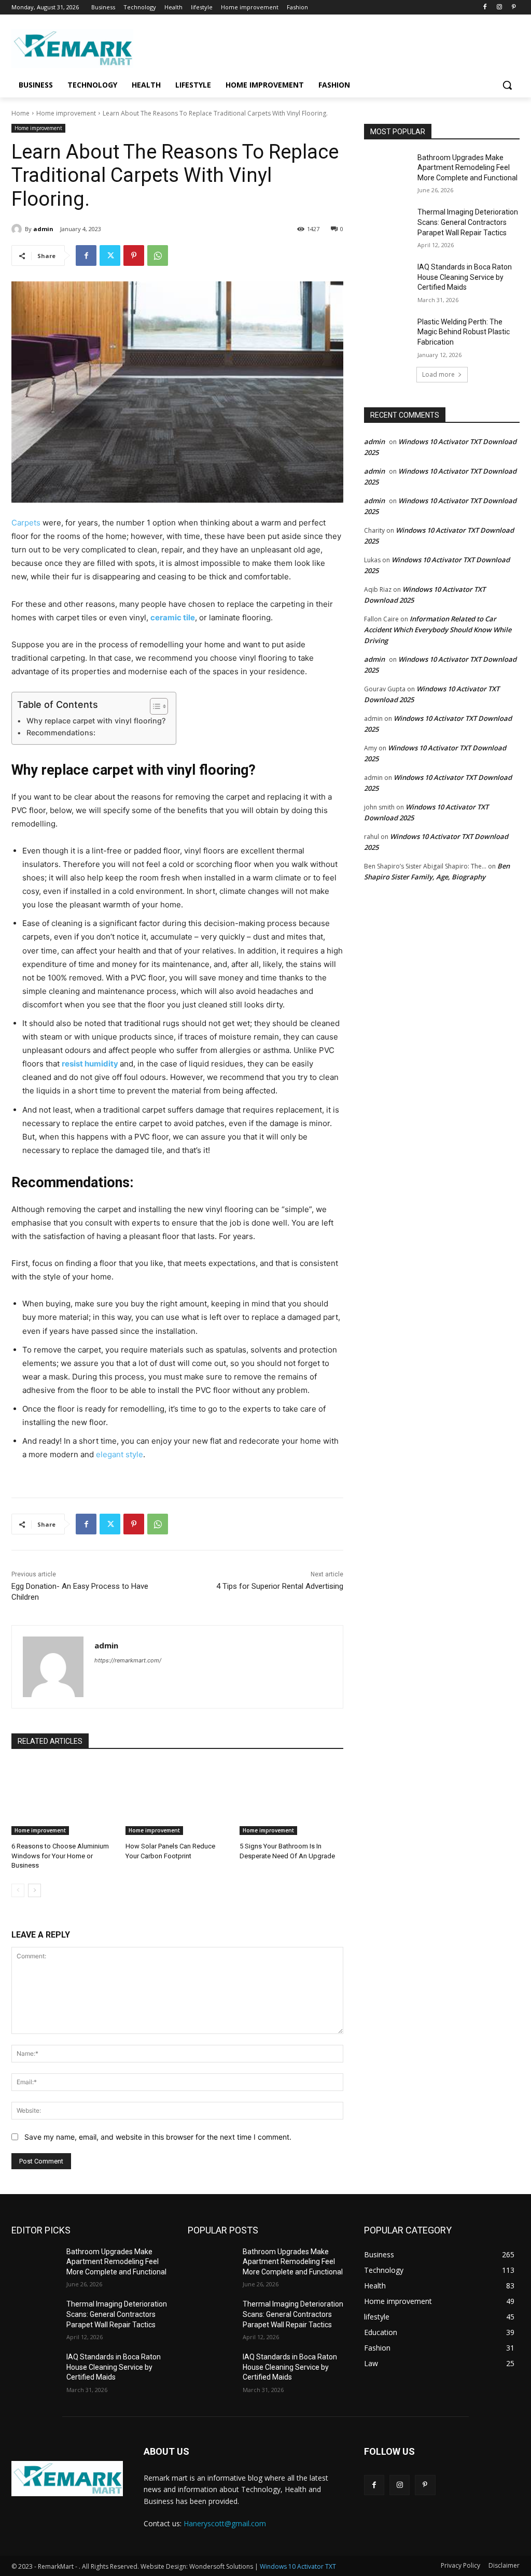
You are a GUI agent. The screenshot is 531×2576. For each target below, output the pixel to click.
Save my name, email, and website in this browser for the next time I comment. (158, 2137)
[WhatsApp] (158, 255)
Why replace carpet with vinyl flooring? (96, 721)
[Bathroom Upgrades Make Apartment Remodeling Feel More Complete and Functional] (387, 169)
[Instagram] (499, 8)
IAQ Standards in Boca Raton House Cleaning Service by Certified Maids (465, 277)
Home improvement (66, 113)
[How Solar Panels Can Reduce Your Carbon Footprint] (177, 1799)
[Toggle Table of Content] (154, 706)
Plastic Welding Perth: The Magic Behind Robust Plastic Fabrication (464, 332)
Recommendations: (61, 732)
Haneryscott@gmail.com (225, 2523)
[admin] (18, 229)
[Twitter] (110, 255)
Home (20, 113)
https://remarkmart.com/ (128, 1660)
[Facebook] (485, 8)
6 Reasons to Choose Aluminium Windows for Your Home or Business (60, 1855)
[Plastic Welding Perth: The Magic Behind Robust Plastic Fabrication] (387, 333)
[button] (507, 85)
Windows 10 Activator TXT (298, 2566)
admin (43, 229)
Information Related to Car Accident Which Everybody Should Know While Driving (438, 630)
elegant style (120, 1454)
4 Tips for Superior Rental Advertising (280, 1586)
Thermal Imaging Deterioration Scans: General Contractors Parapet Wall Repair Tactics (468, 222)
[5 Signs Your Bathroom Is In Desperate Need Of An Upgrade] (291, 1799)
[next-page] (34, 1890)
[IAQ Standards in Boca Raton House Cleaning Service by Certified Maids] (387, 279)
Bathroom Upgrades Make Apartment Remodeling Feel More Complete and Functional (467, 168)
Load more (438, 374)
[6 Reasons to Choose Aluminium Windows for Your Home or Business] (63, 1799)
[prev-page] (18, 1890)
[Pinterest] (514, 8)
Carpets (26, 523)
